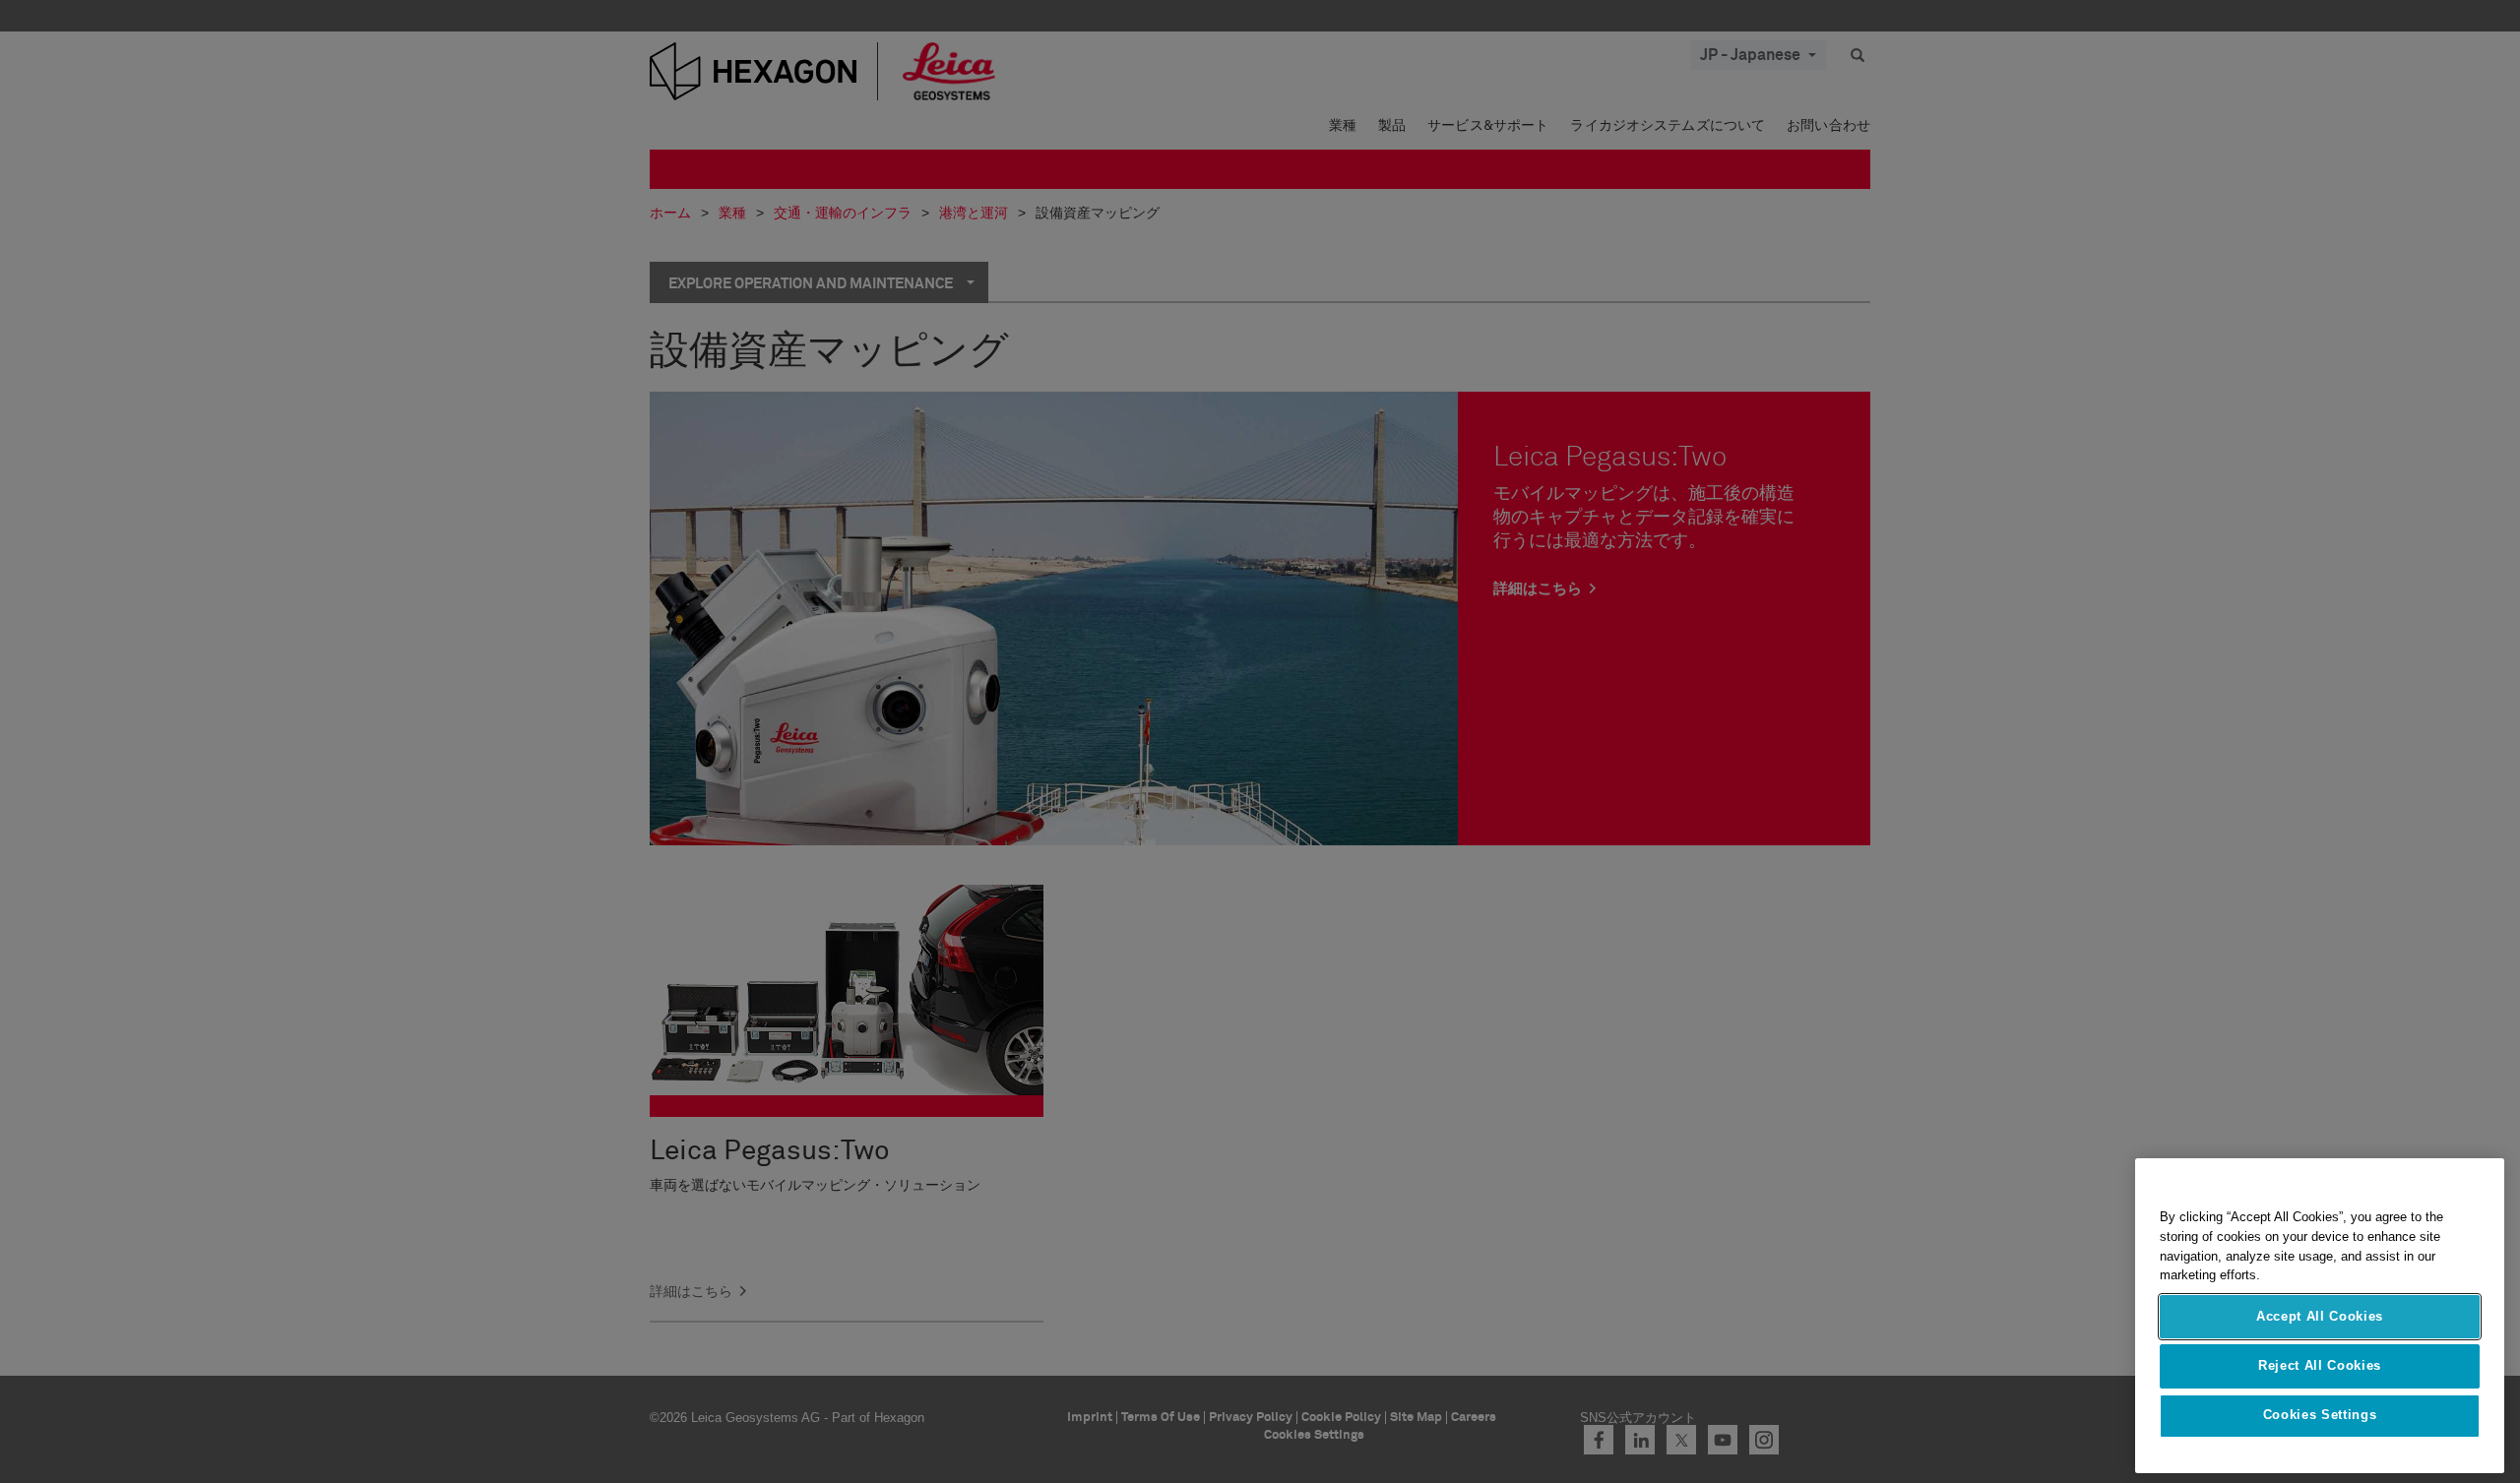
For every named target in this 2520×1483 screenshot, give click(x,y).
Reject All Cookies (2320, 1365)
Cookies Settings (2320, 1416)
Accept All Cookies (2320, 1316)
